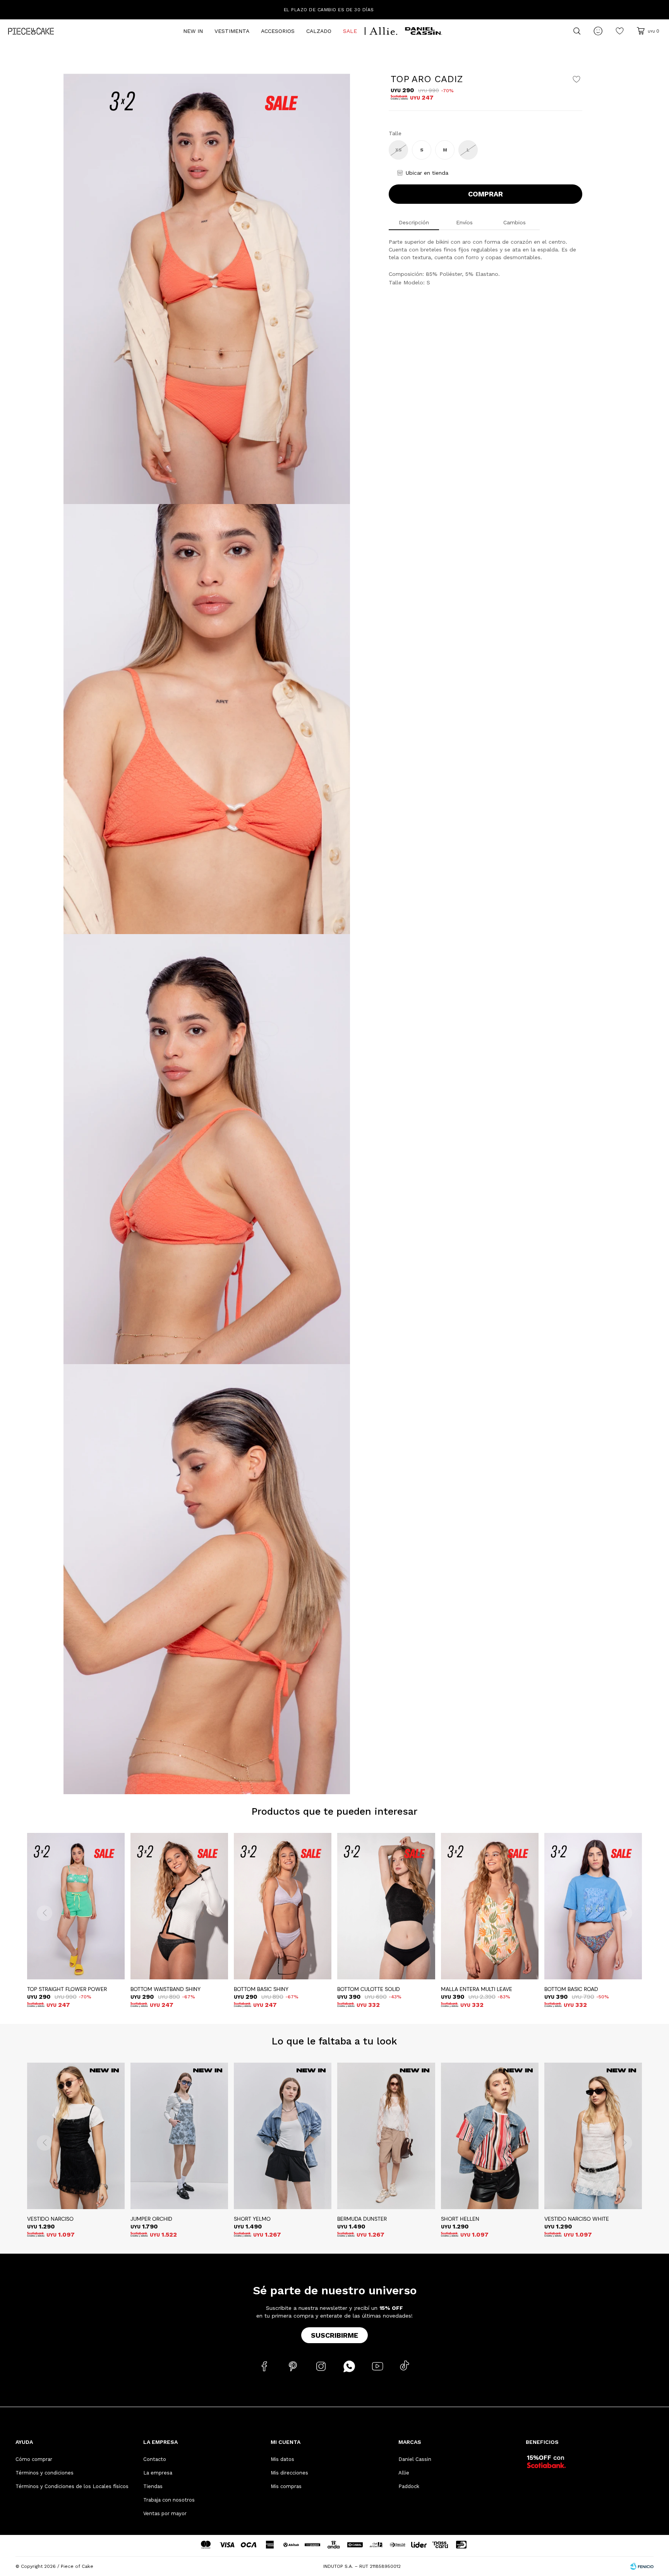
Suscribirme (334, 2335)
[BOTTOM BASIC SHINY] (283, 1906)
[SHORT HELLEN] (490, 2136)
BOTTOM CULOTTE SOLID (369, 1989)
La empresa (158, 2473)
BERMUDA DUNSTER (362, 2219)
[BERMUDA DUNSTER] (386, 2136)
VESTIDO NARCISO (50, 2219)
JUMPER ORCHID (151, 2219)
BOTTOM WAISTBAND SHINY (166, 1989)
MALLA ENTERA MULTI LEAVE (477, 1989)
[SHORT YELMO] (283, 2136)
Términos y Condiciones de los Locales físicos (72, 2486)
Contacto (155, 2459)
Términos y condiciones (45, 2473)
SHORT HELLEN (460, 2219)
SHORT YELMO (252, 2219)
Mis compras (286, 2486)
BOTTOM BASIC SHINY (261, 1989)
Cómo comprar (34, 2459)
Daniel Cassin (415, 2459)
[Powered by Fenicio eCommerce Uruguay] (642, 2566)
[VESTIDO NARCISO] (76, 2136)
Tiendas (153, 2486)
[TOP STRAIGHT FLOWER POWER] (76, 1906)
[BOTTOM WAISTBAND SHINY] (179, 1906)
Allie (404, 2473)
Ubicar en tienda (427, 173)
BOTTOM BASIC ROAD (571, 1989)
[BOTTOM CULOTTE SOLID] (386, 1906)
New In (193, 31)
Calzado (319, 31)
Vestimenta (232, 31)
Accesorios (278, 31)
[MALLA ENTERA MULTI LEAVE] (490, 1906)
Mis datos (282, 2459)
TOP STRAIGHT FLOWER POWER (67, 1989)
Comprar (485, 194)
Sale (350, 31)
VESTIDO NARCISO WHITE (577, 2219)
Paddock (409, 2486)
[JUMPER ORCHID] (179, 2136)
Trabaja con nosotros (169, 2500)
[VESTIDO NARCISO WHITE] (593, 2136)
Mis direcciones (289, 2473)
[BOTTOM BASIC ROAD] (593, 1906)
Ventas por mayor (165, 2513)
